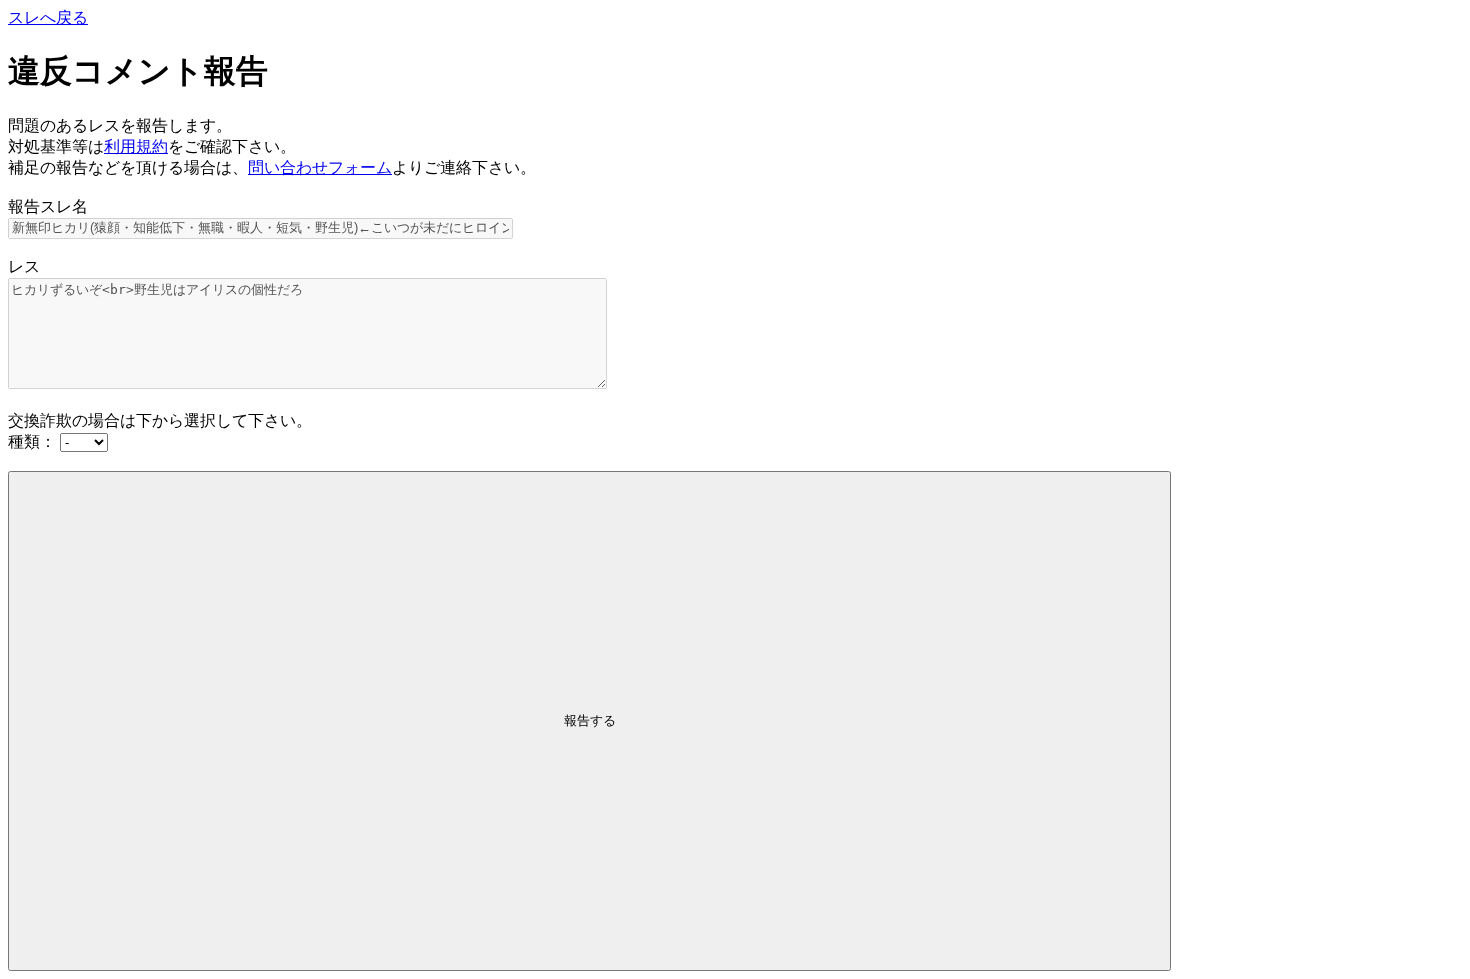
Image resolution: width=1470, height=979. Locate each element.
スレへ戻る (48, 17)
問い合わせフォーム (320, 167)
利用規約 (136, 146)
